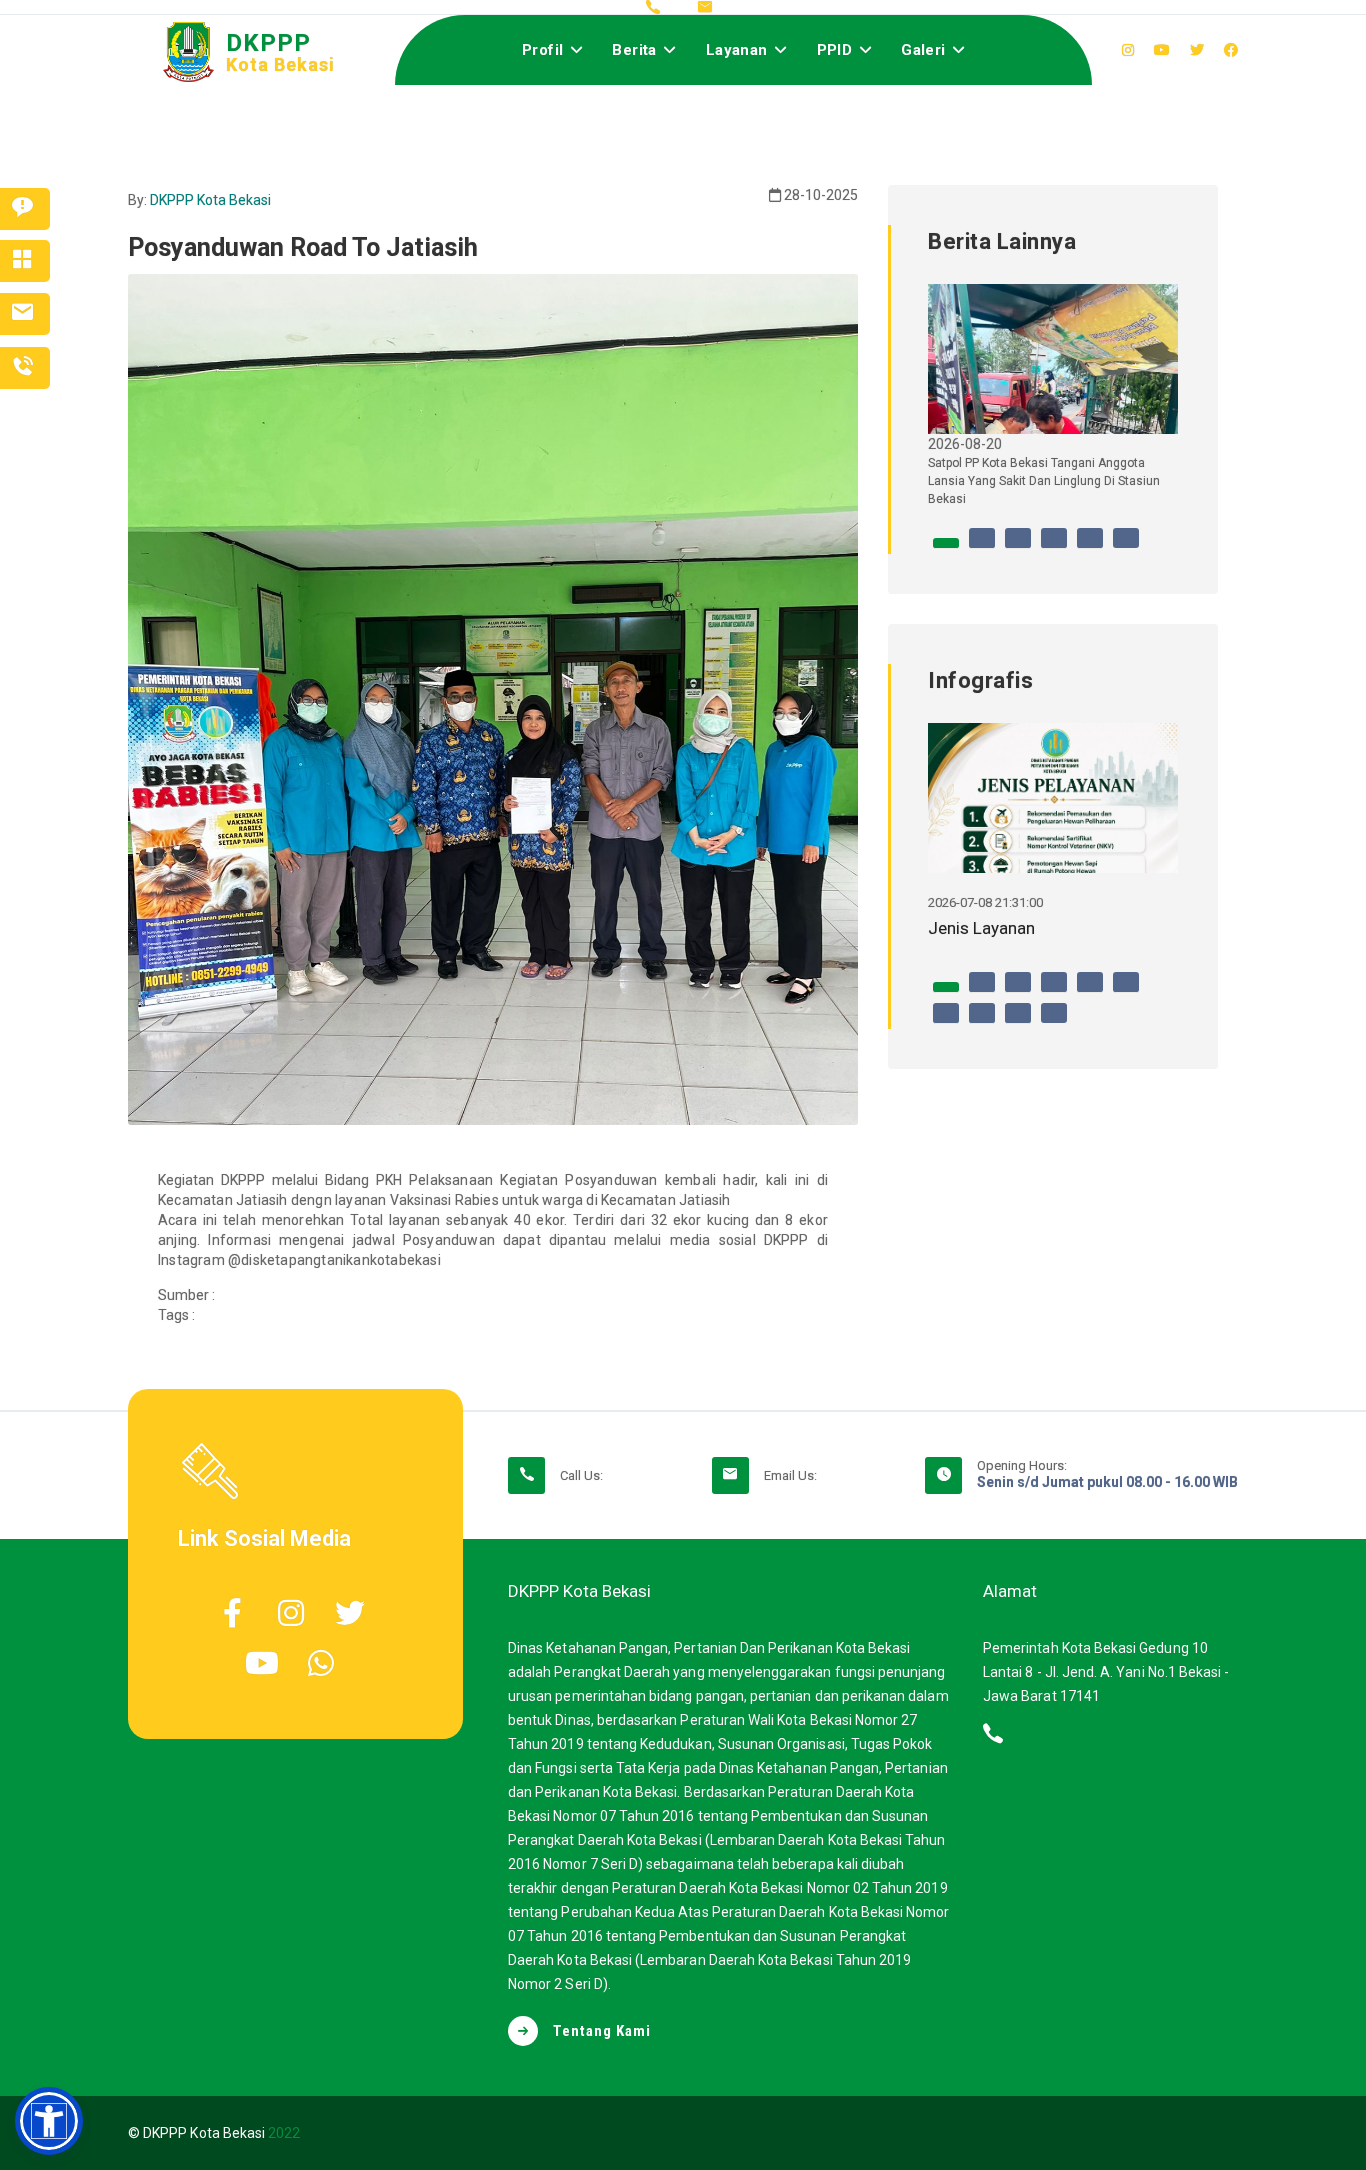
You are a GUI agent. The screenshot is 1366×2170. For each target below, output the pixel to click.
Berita (634, 50)
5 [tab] (1090, 548)
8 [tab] (982, 1023)
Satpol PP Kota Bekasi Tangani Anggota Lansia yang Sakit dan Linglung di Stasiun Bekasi (1044, 481)
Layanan (737, 50)
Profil (542, 50)
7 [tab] (946, 1023)
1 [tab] (946, 548)
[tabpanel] (1053, 403)
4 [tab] (1054, 548)
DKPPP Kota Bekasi (210, 200)
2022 (284, 2133)
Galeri (923, 50)
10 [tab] (1054, 1023)
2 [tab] (982, 548)
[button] (49, 2121)
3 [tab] (1018, 548)
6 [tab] (1126, 548)
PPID (835, 50)
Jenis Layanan (981, 928)
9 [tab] (1018, 1023)
